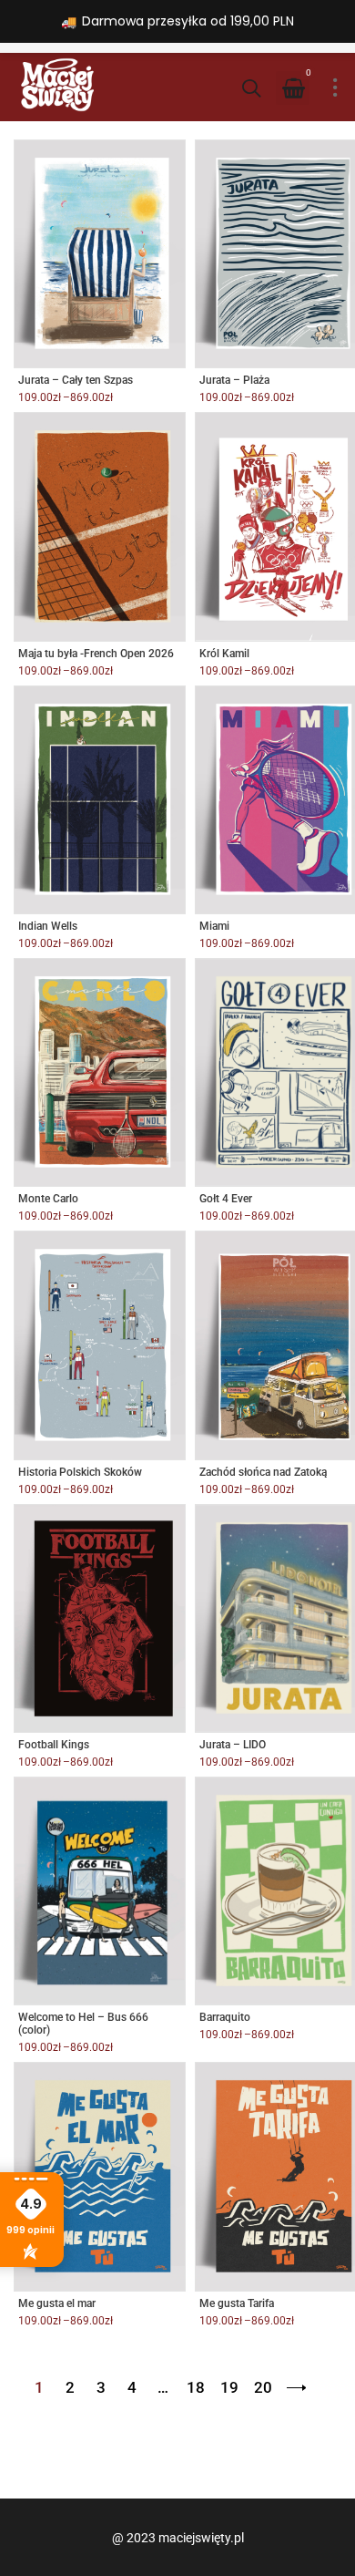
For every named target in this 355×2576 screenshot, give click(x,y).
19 (229, 2387)
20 (263, 2387)
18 (196, 2387)
